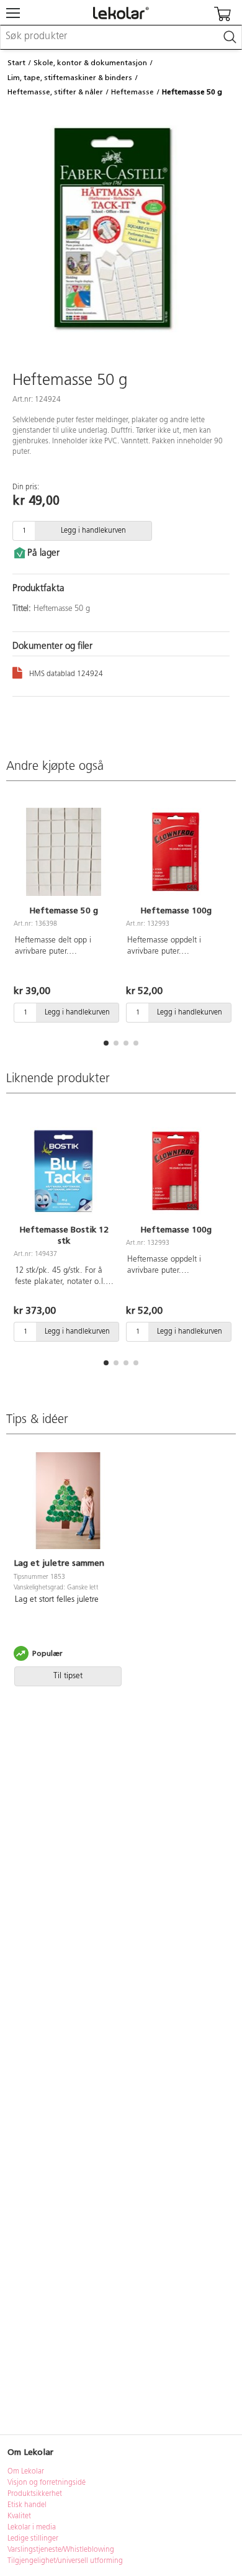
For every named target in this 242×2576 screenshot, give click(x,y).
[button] (106, 1043)
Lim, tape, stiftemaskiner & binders (70, 78)
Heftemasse (132, 92)
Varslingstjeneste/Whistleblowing (61, 2550)
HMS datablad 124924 (66, 674)
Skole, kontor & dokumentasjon (90, 63)
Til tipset (68, 1676)
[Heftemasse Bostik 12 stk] (64, 1171)
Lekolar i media (32, 2528)
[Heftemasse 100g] (176, 852)
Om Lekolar (26, 2472)
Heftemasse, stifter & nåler (55, 92)
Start (16, 63)
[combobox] (121, 37)
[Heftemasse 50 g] (64, 852)
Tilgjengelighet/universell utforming (65, 2561)
